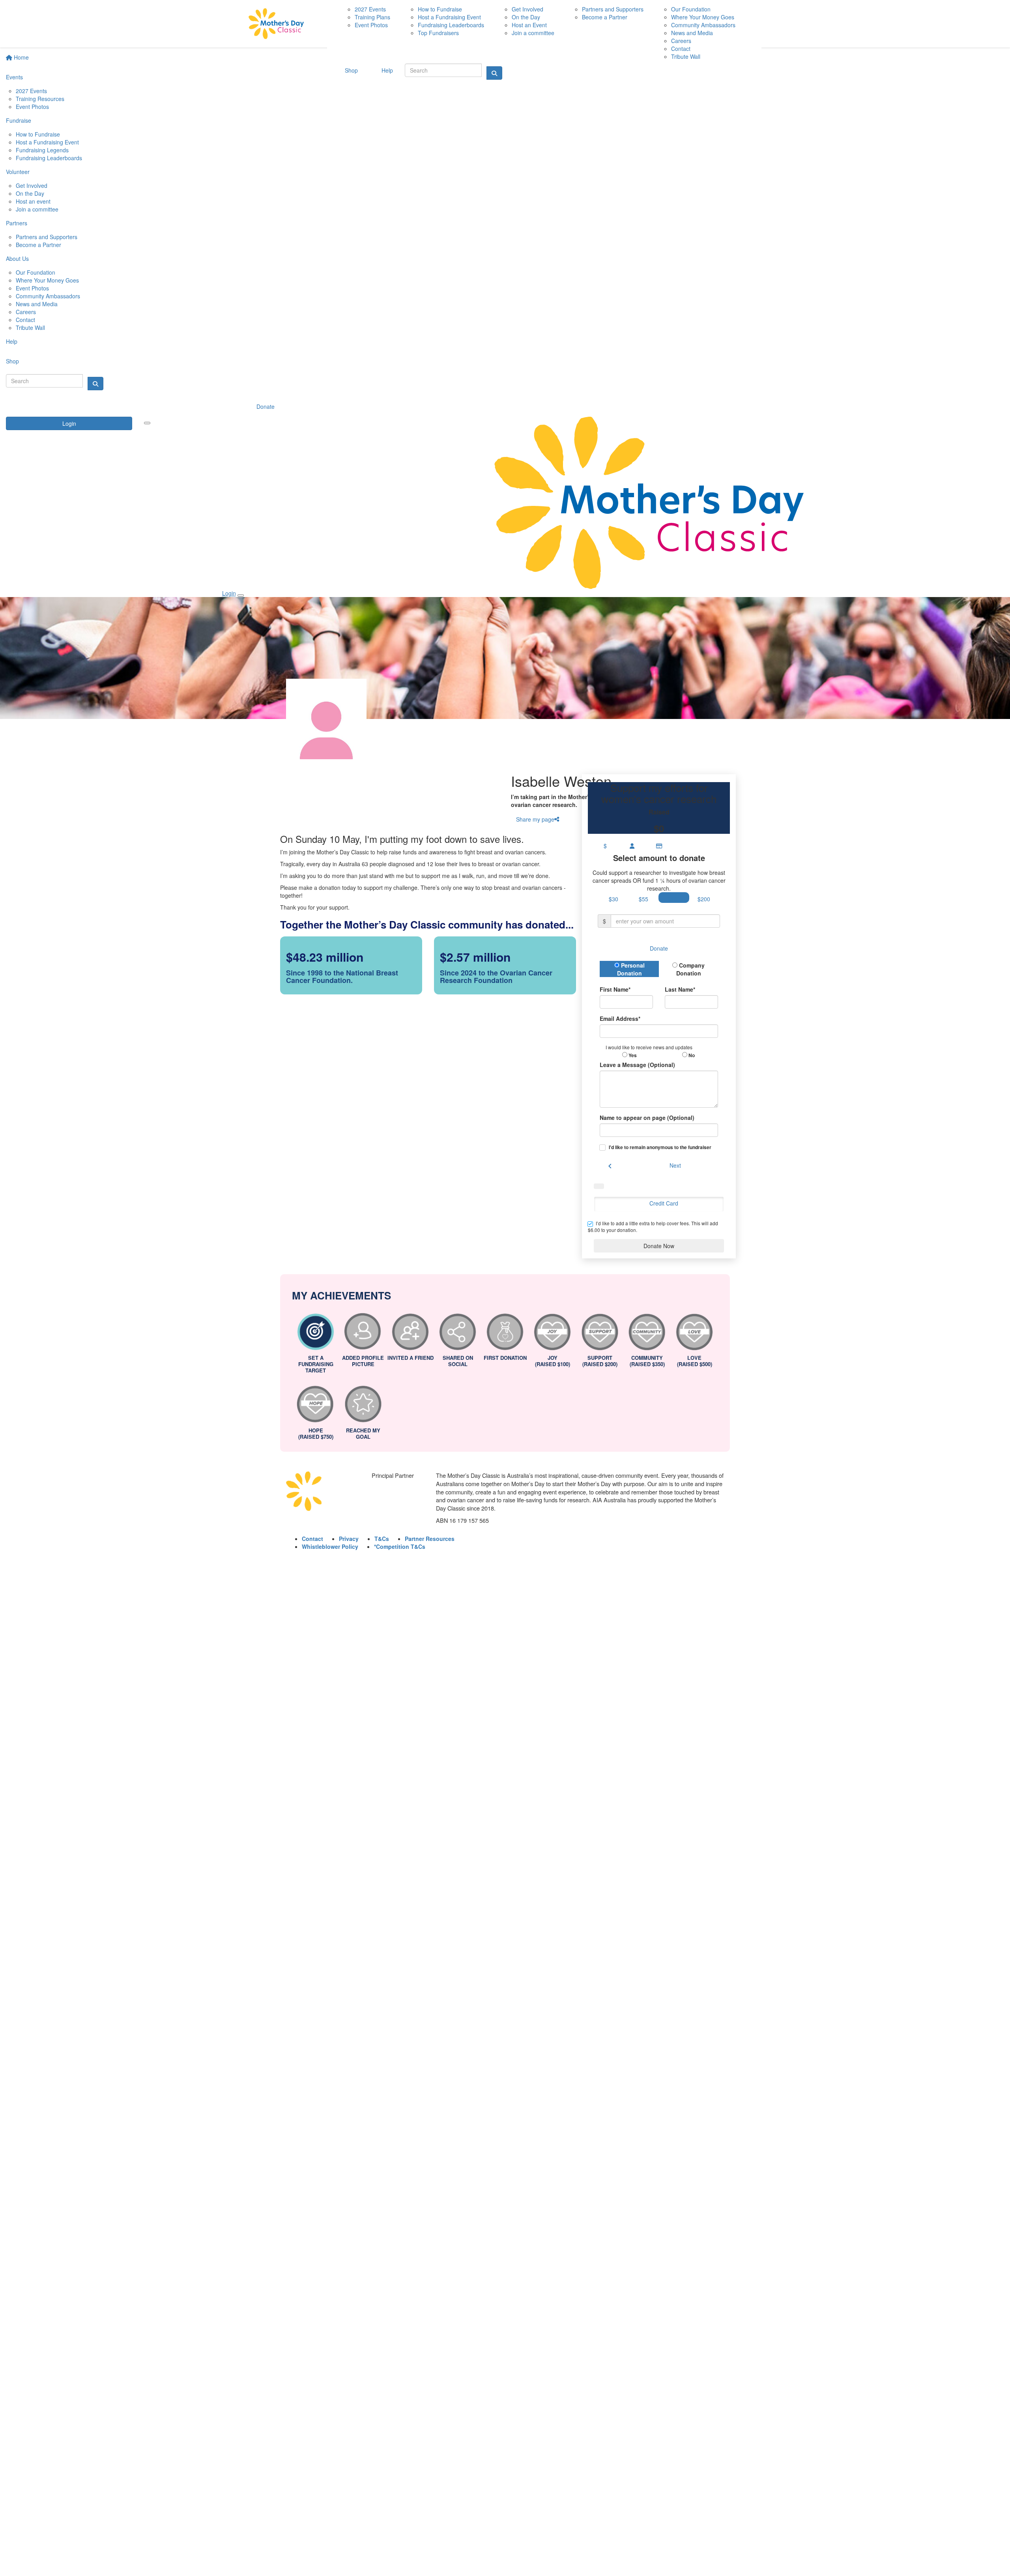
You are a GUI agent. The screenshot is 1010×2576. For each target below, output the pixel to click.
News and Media (37, 304)
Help (12, 341)
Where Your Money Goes (47, 280)
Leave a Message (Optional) (637, 1065)
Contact (25, 320)
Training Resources (40, 99)
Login (69, 423)
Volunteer (18, 172)
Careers (26, 312)
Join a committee (37, 209)
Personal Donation (631, 969)
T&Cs (382, 1539)
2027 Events (31, 91)
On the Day (30, 193)
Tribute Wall (30, 328)
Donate (266, 406)
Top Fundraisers (438, 33)
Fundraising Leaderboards (49, 158)
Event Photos (32, 107)
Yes (632, 1055)
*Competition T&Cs (400, 1546)
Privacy (349, 1539)
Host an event (33, 201)
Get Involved (32, 185)
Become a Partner (38, 245)
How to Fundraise (38, 134)
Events (14, 77)
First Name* (615, 989)
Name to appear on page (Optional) (647, 1118)
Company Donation (691, 969)
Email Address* (620, 1018)
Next (675, 1165)
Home (21, 57)
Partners (17, 223)
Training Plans (372, 17)
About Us (17, 258)
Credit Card (664, 1203)
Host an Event (529, 25)
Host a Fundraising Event (47, 142)
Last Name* (680, 989)
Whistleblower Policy (330, 1546)
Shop (12, 361)
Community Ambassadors (48, 296)
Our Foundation (36, 272)
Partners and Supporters (47, 237)
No (691, 1055)
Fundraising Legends (42, 150)
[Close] (241, 595)
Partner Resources (430, 1539)
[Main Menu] (147, 423)
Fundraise (19, 120)
